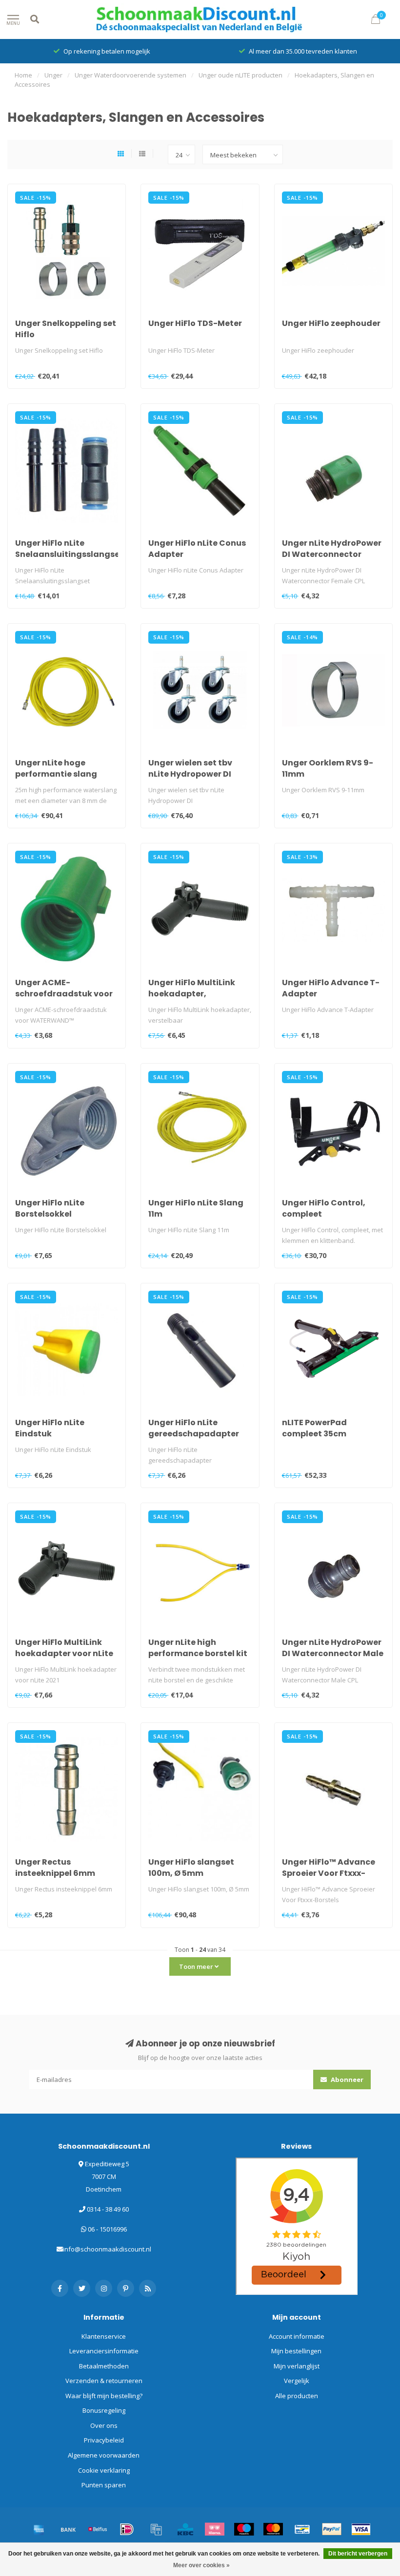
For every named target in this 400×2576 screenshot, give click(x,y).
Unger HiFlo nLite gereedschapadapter (194, 1428)
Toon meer (197, 1966)
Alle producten (297, 2396)
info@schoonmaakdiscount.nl (107, 2249)
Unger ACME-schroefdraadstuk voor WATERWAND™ (64, 994)
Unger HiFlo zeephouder (331, 323)
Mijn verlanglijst (297, 2366)
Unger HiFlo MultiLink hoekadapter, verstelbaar (192, 994)
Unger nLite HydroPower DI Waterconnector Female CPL (332, 554)
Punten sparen (104, 2485)
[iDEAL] (127, 2529)
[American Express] (39, 2529)
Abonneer (346, 2080)
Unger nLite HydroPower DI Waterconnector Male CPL (333, 1653)
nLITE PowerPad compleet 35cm (314, 1428)
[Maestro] (244, 2529)
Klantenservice (104, 2336)
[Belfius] (98, 2529)
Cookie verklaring (104, 2470)
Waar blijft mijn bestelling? (104, 2396)
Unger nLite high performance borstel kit (198, 1648)
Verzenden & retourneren (104, 2381)
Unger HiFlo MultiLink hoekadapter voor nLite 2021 (64, 1653)
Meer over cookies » (201, 2565)
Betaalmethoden (104, 2366)
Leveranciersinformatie (104, 2351)
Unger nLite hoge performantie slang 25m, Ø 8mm (56, 774)
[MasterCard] (273, 2529)
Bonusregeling (104, 2410)
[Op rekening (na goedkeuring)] (156, 2529)
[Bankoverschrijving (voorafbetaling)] (68, 2529)
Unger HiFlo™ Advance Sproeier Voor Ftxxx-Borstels (329, 1873)
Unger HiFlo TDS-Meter (195, 323)
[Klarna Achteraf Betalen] (215, 2529)
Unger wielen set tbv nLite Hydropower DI (190, 768)
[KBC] (185, 2529)
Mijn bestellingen (296, 2351)
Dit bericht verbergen (358, 2554)
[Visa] (361, 2529)
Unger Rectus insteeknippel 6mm (55, 1868)
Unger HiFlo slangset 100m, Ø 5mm (191, 1868)
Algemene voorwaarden (104, 2455)
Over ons (104, 2425)
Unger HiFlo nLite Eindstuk (50, 1428)
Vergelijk (297, 2381)
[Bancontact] (302, 2529)
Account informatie (297, 2336)
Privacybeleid (104, 2440)
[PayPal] (332, 2529)
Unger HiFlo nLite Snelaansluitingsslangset (69, 549)
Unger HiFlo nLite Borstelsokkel (50, 1208)
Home (23, 75)
